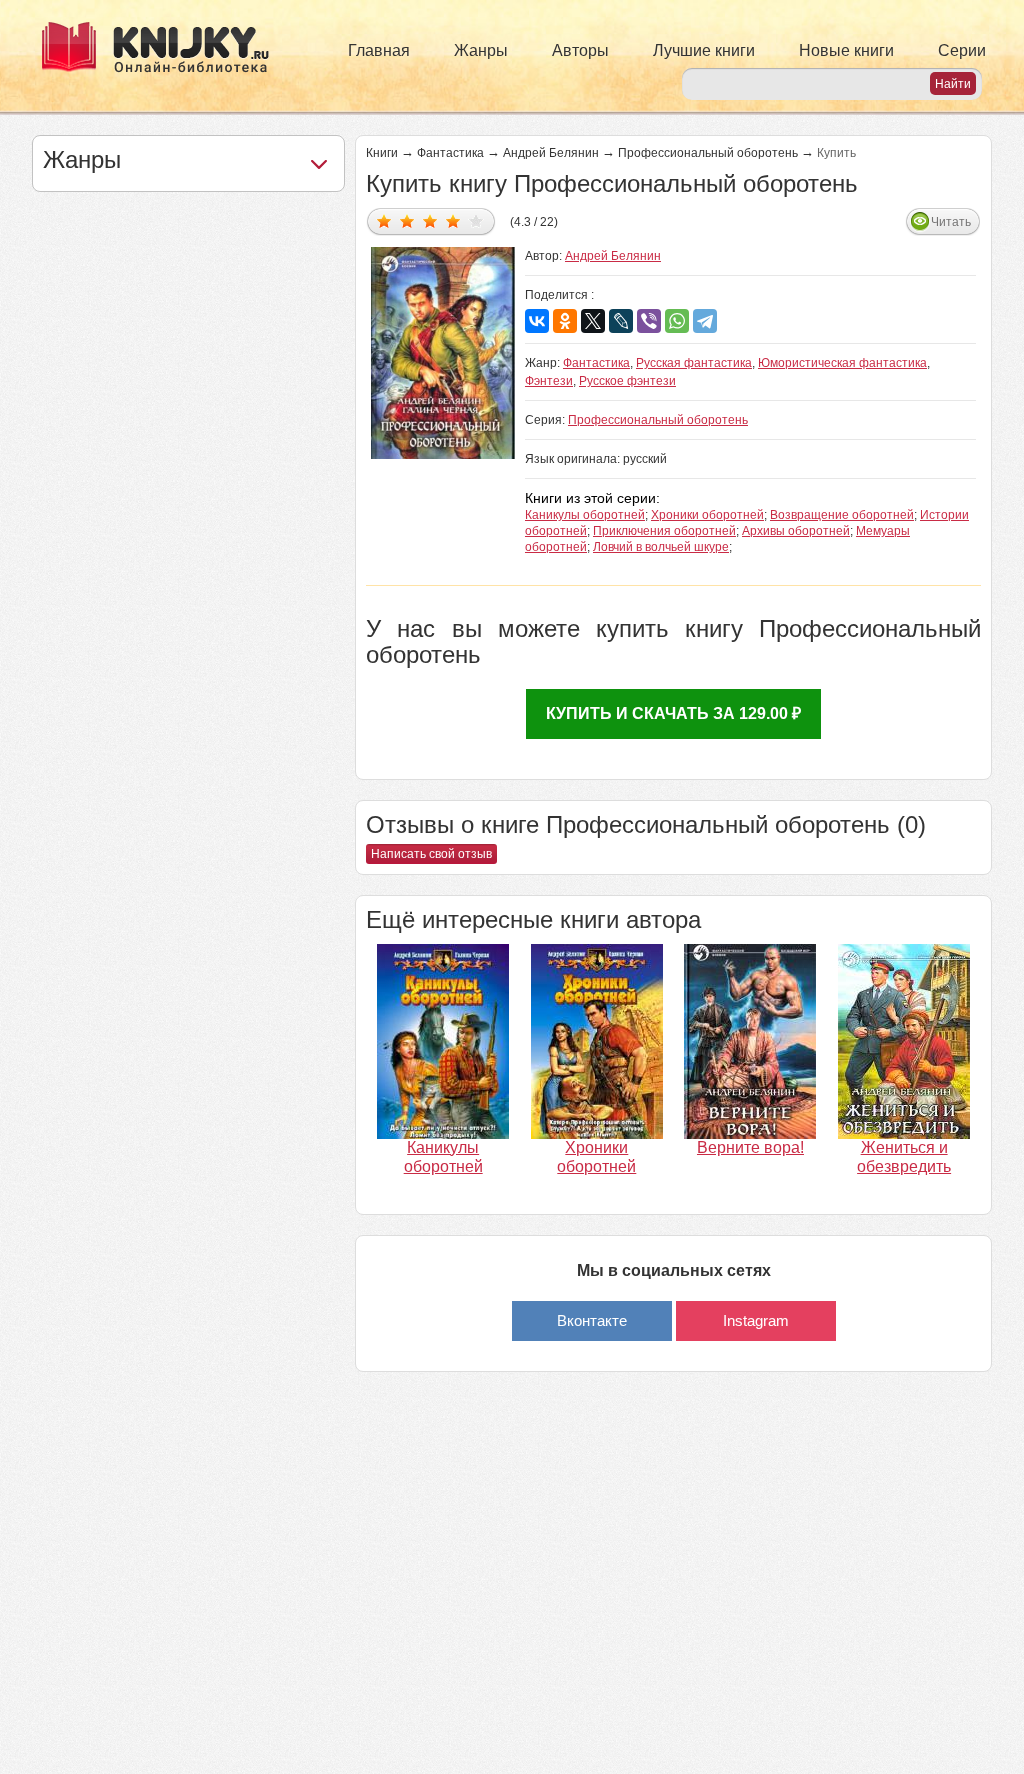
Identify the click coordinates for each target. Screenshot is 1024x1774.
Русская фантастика (694, 363)
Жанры (481, 50)
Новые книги (846, 50)
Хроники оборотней (707, 515)
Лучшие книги (704, 50)
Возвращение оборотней (842, 515)
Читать (951, 222)
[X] (593, 321)
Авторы (580, 50)
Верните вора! (750, 1147)
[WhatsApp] (677, 321)
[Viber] (649, 321)
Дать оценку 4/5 (453, 220)
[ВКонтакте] (537, 321)
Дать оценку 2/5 (407, 220)
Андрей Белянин (551, 153)
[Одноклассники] (565, 321)
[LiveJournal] (621, 321)
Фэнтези (549, 381)
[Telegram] (705, 321)
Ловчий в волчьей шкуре (661, 547)
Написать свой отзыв (431, 854)
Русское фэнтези (627, 381)
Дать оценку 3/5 (430, 220)
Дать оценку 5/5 (476, 220)
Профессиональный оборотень (708, 153)
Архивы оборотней (796, 531)
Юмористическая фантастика (842, 363)
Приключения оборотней (664, 531)
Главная (379, 50)
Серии (962, 50)
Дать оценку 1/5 (384, 220)
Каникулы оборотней (585, 515)
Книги (382, 153)
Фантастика (450, 153)
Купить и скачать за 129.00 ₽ (673, 713)
